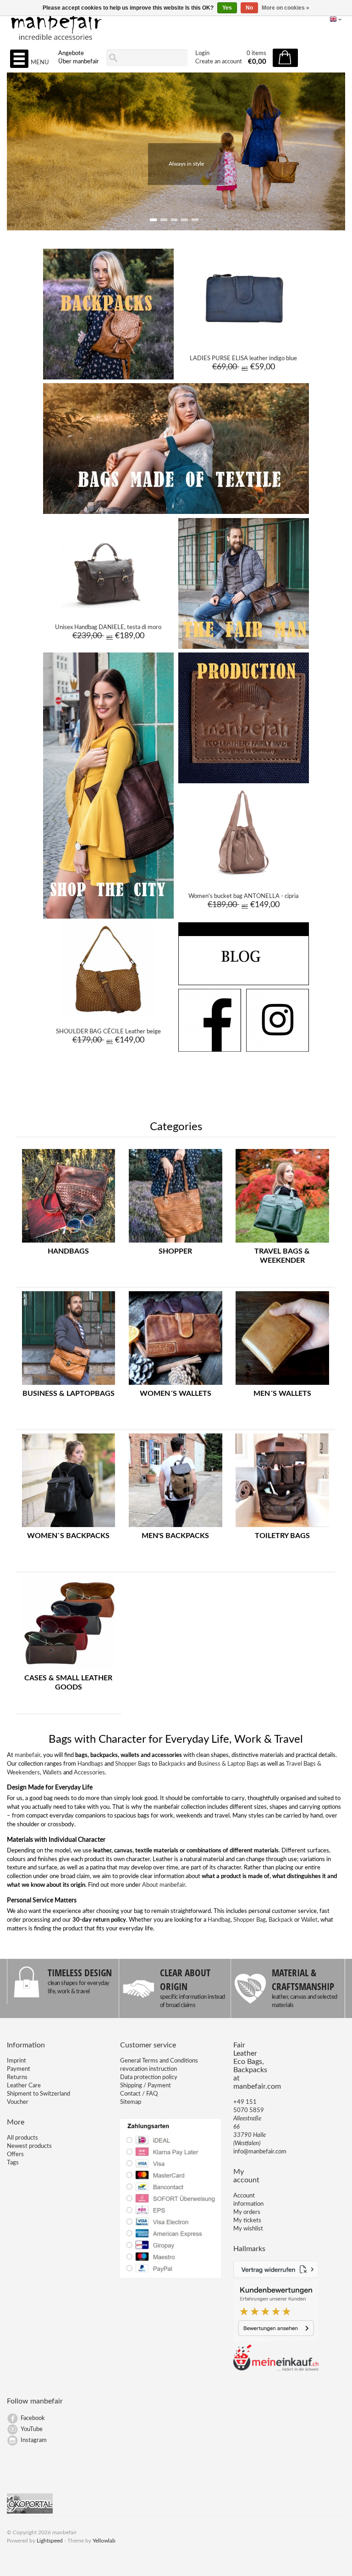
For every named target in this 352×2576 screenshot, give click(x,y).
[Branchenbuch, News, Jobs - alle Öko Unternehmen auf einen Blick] (30, 2512)
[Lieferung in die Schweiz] (276, 2370)
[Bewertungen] (276, 2340)
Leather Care (24, 2086)
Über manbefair (79, 62)
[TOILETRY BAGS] (282, 1528)
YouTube (32, 2429)
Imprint (16, 2061)
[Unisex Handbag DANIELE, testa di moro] (108, 610)
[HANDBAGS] (69, 1243)
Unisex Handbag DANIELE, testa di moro (108, 627)
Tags (13, 2163)
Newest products (29, 2146)
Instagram (34, 2440)
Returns (17, 2077)
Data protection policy (149, 2077)
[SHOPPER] (176, 1243)
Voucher (18, 2102)
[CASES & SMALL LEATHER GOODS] (69, 1670)
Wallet (309, 1920)
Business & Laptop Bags (228, 1764)
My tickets (247, 2221)
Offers (15, 2155)
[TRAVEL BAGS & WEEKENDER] (282, 1243)
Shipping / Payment (146, 2086)
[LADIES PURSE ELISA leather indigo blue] (244, 341)
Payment (19, 2069)
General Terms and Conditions (159, 2061)
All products (22, 2138)
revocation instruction (148, 2069)
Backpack (281, 1920)
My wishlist (248, 2229)
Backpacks (172, 1764)
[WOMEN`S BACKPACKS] (69, 1528)
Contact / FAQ (139, 2094)
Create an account (219, 62)
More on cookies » (286, 8)
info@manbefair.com (260, 2152)
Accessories (89, 1773)
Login (202, 53)
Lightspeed (50, 2541)
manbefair (27, 1755)
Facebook (33, 2418)
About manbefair (164, 1885)
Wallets (52, 1773)
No (249, 8)
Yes (227, 8)
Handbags (90, 1764)
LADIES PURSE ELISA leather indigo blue (243, 359)
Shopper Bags (133, 1764)
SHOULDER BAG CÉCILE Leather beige (108, 1032)
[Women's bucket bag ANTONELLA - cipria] (244, 879)
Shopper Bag (250, 1920)
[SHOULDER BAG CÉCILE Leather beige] (108, 1015)
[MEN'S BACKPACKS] (176, 1528)
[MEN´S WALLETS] (282, 1385)
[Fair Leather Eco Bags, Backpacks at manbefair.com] (176, 23)
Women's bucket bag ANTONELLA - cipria (243, 896)
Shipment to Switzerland (38, 2094)
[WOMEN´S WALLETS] (176, 1385)
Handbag (219, 1920)
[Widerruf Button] (276, 2276)
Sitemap (131, 2102)
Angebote (71, 53)
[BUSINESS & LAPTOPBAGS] (69, 1385)
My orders (247, 2212)
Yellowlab (104, 2541)
